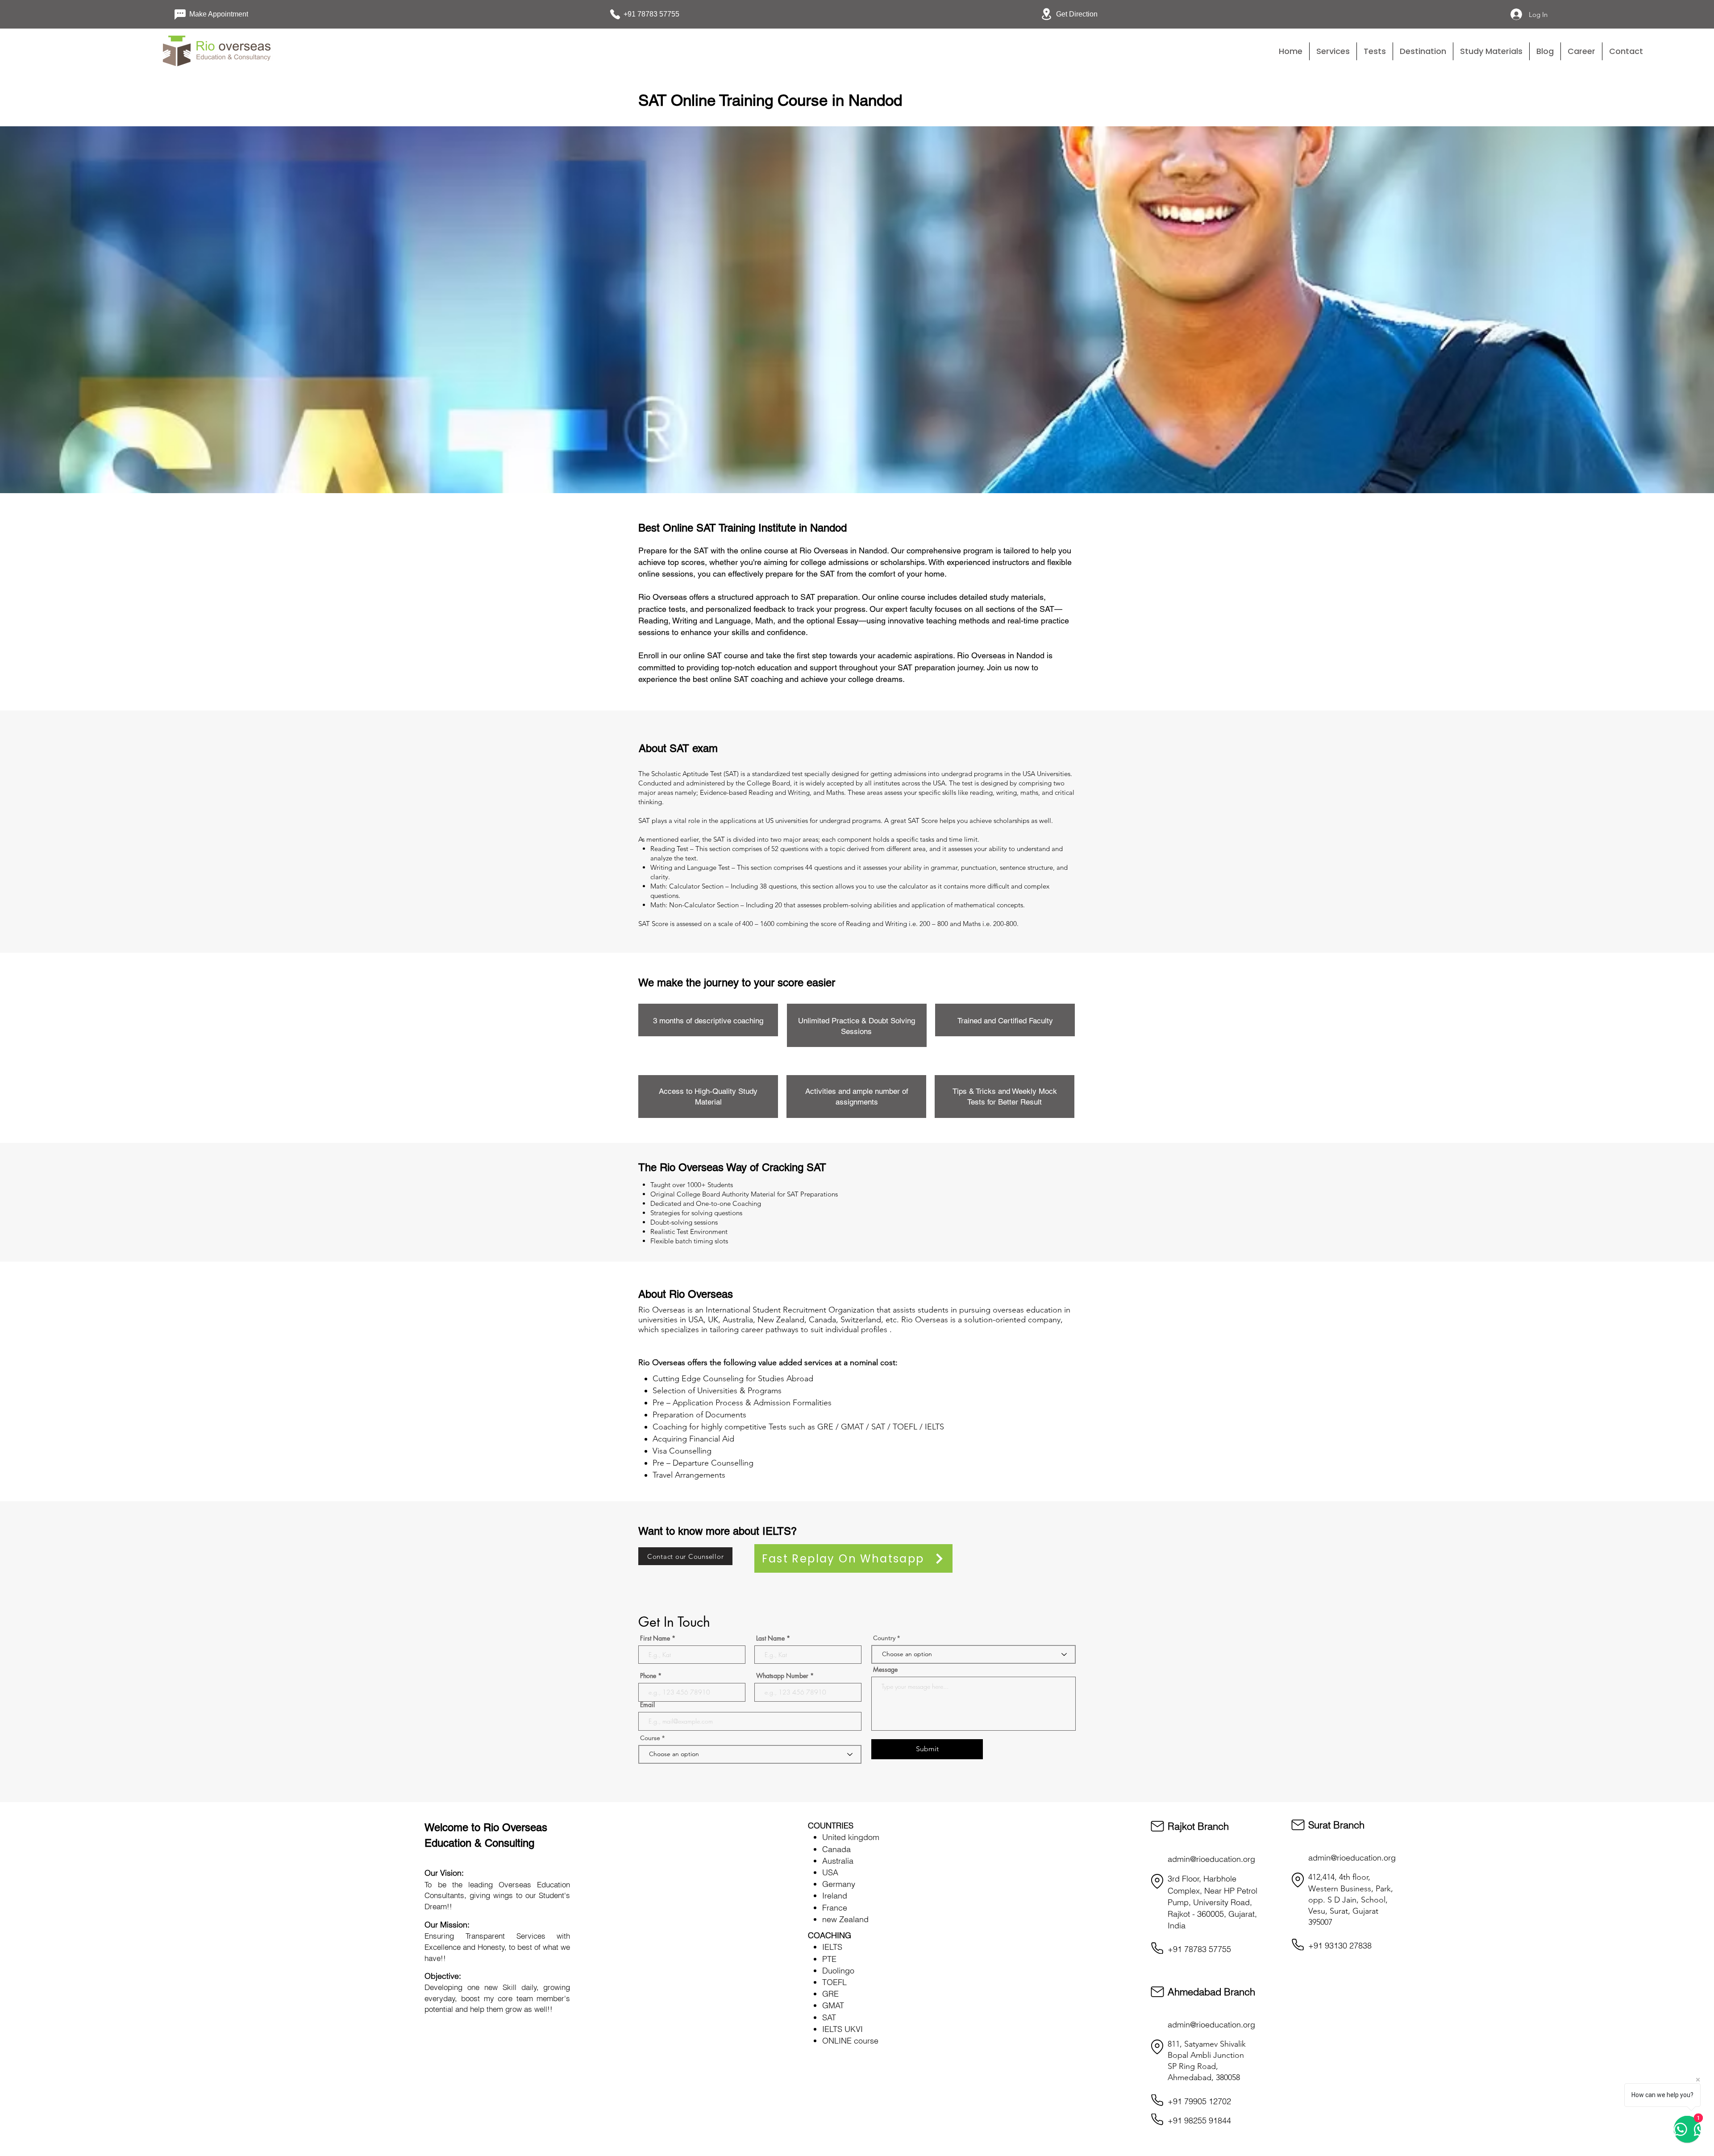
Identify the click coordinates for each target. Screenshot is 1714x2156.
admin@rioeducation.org (1211, 1859)
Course (651, 1738)
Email (647, 1705)
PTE (829, 1959)
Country (884, 1638)
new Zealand (845, 1919)
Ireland (835, 1896)
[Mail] (1157, 1826)
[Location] (1157, 1881)
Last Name (770, 1638)
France (835, 1908)
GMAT (833, 2005)
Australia (838, 1861)
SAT (829, 2017)
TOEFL (834, 1982)
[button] (1375, 51)
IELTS (832, 1947)
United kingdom (851, 1837)
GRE (830, 1994)
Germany (839, 1884)
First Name (655, 1638)
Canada (836, 1849)
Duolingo (838, 1971)
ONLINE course (850, 2041)
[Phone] (1157, 1948)
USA (830, 1872)
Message (885, 1670)
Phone (648, 1676)
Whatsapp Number (782, 1676)
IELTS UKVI (842, 2029)
